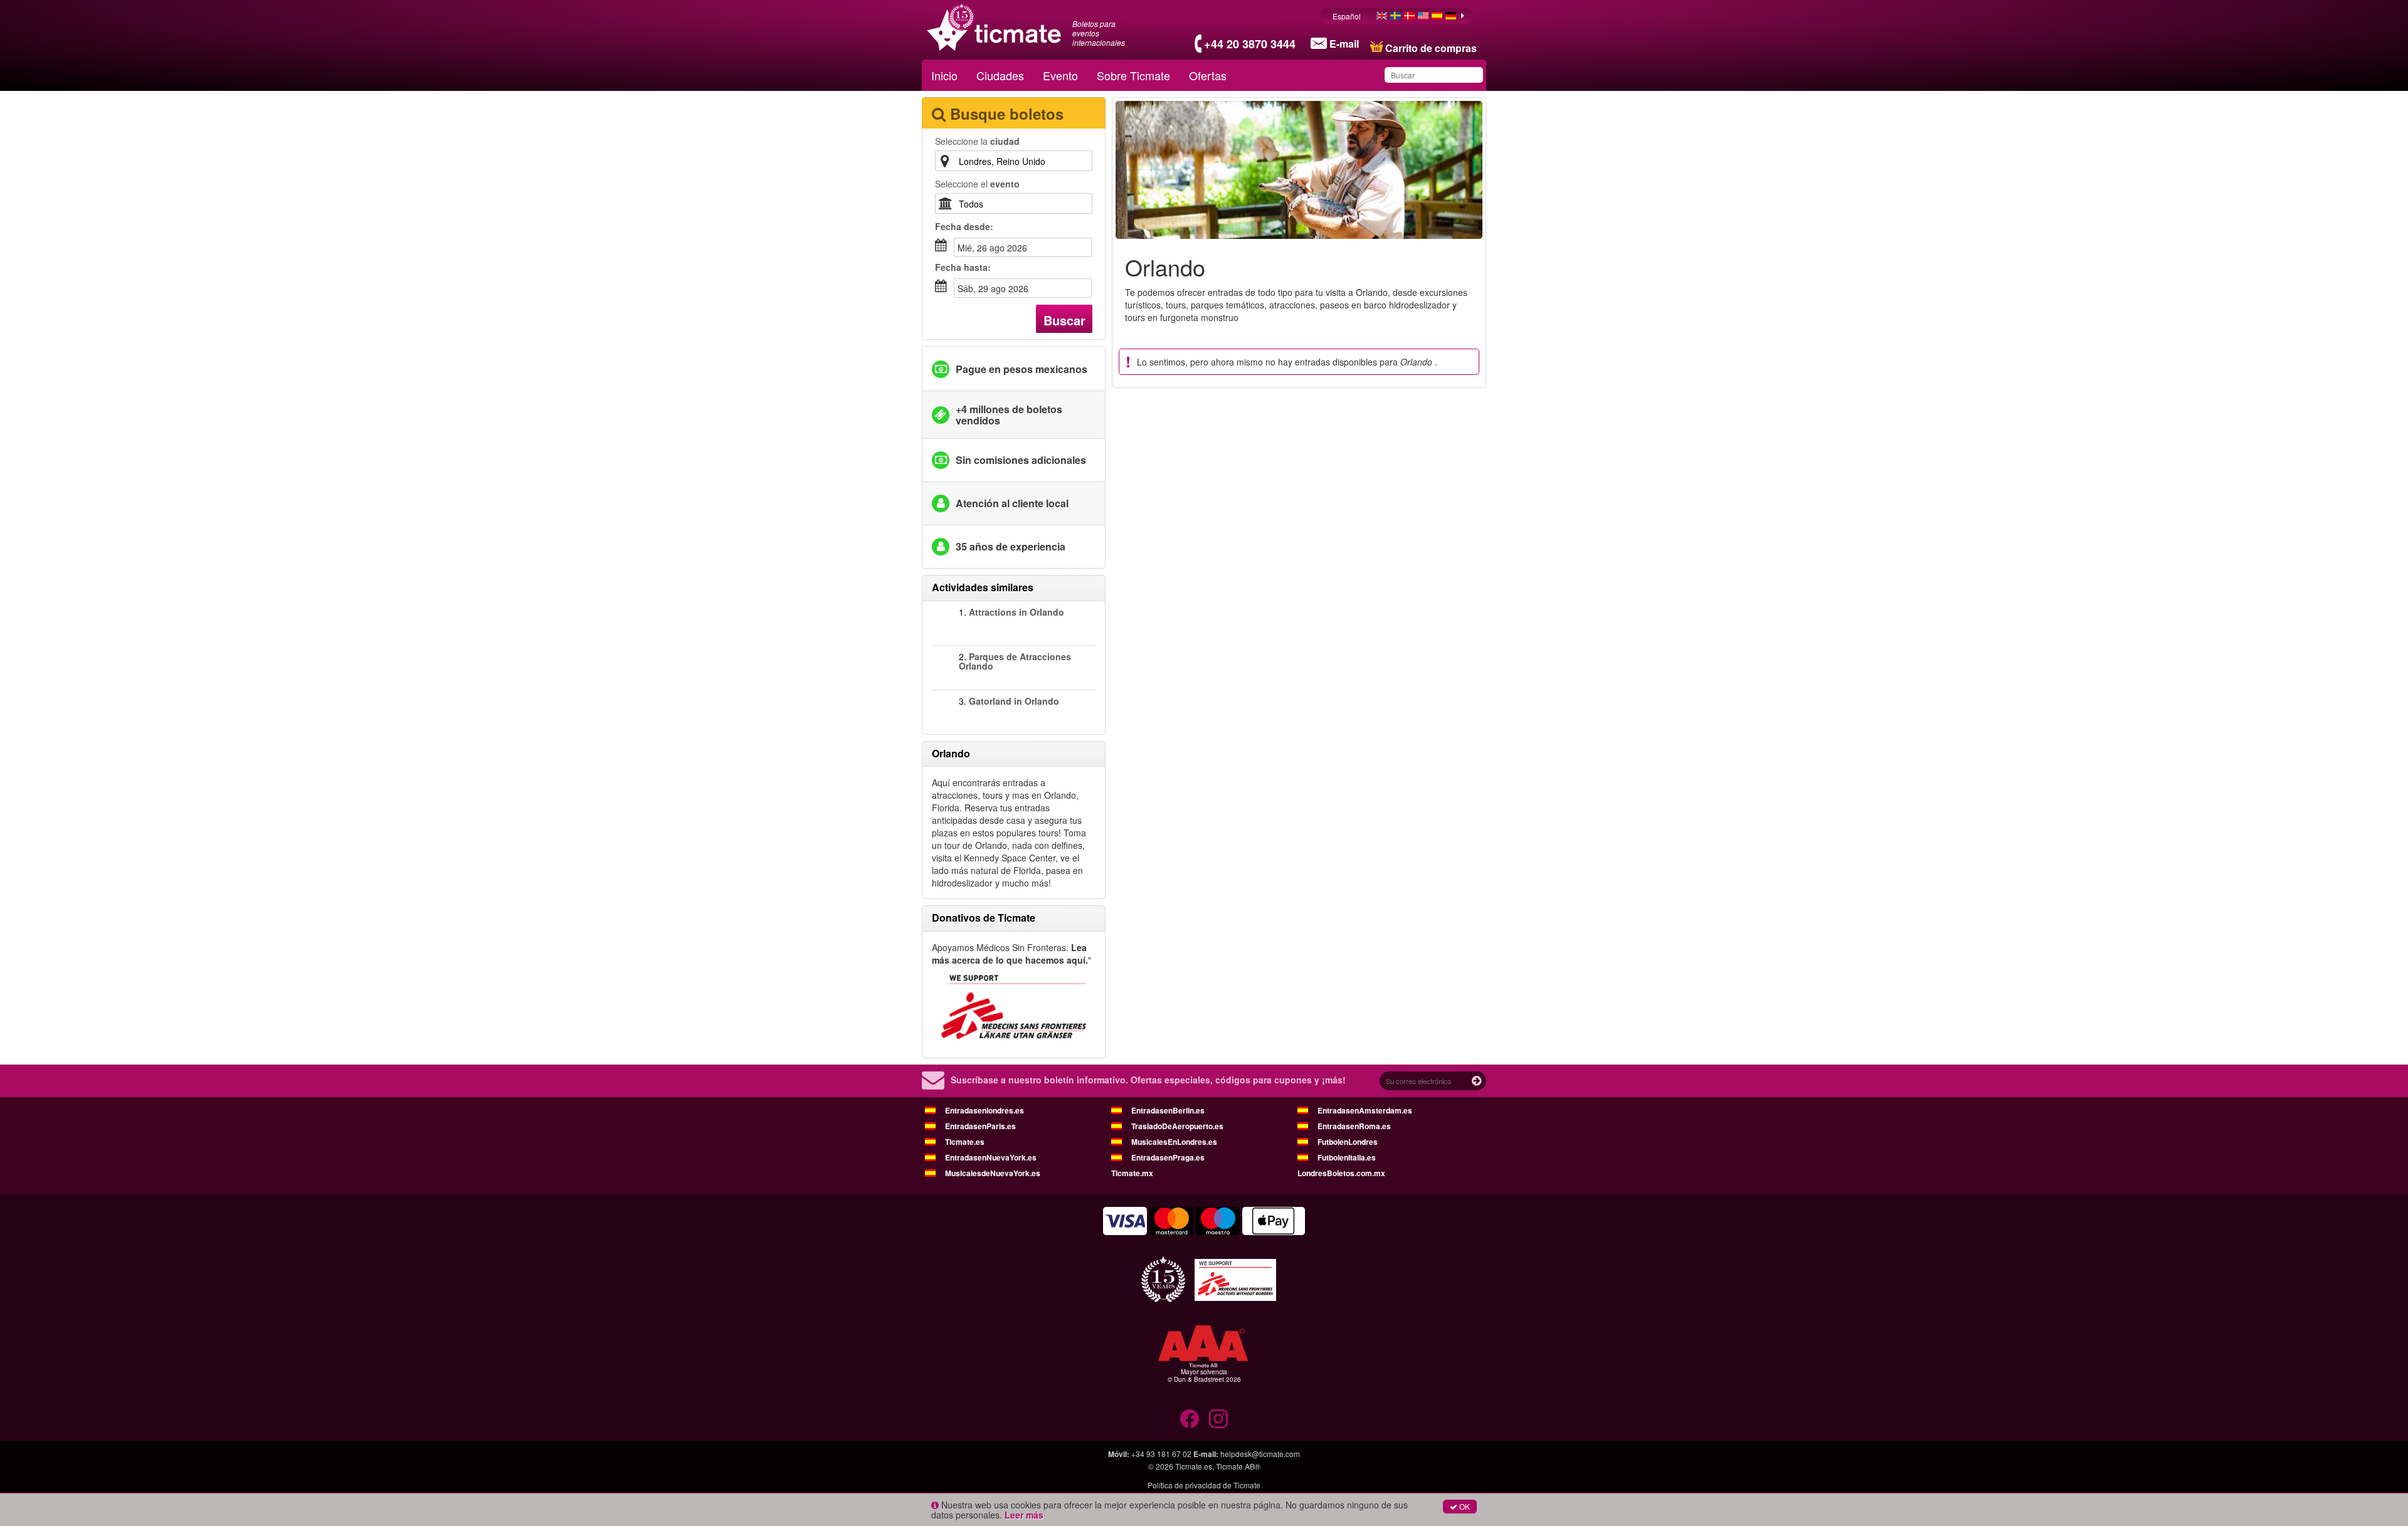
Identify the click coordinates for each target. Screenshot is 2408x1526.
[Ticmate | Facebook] (1190, 1419)
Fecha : (964, 226)
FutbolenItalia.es (1347, 1157)
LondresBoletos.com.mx (1341, 1173)
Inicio (944, 75)
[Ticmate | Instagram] (1218, 1419)
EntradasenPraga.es (1168, 1157)
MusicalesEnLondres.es (1174, 1142)
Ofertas (1208, 75)
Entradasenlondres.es (985, 1110)
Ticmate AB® (1238, 1466)
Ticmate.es (965, 1142)
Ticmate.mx (1132, 1173)
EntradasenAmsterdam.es (1365, 1110)
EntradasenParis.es (980, 1126)
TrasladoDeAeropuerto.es (1177, 1126)
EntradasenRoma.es (1354, 1126)
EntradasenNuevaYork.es (991, 1157)
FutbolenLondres (1348, 1142)
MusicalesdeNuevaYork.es (993, 1173)
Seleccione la (977, 141)
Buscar (1064, 320)
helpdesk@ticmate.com (1260, 1454)
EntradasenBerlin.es (1168, 1110)
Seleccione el (977, 184)
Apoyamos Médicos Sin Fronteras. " (1011, 954)
